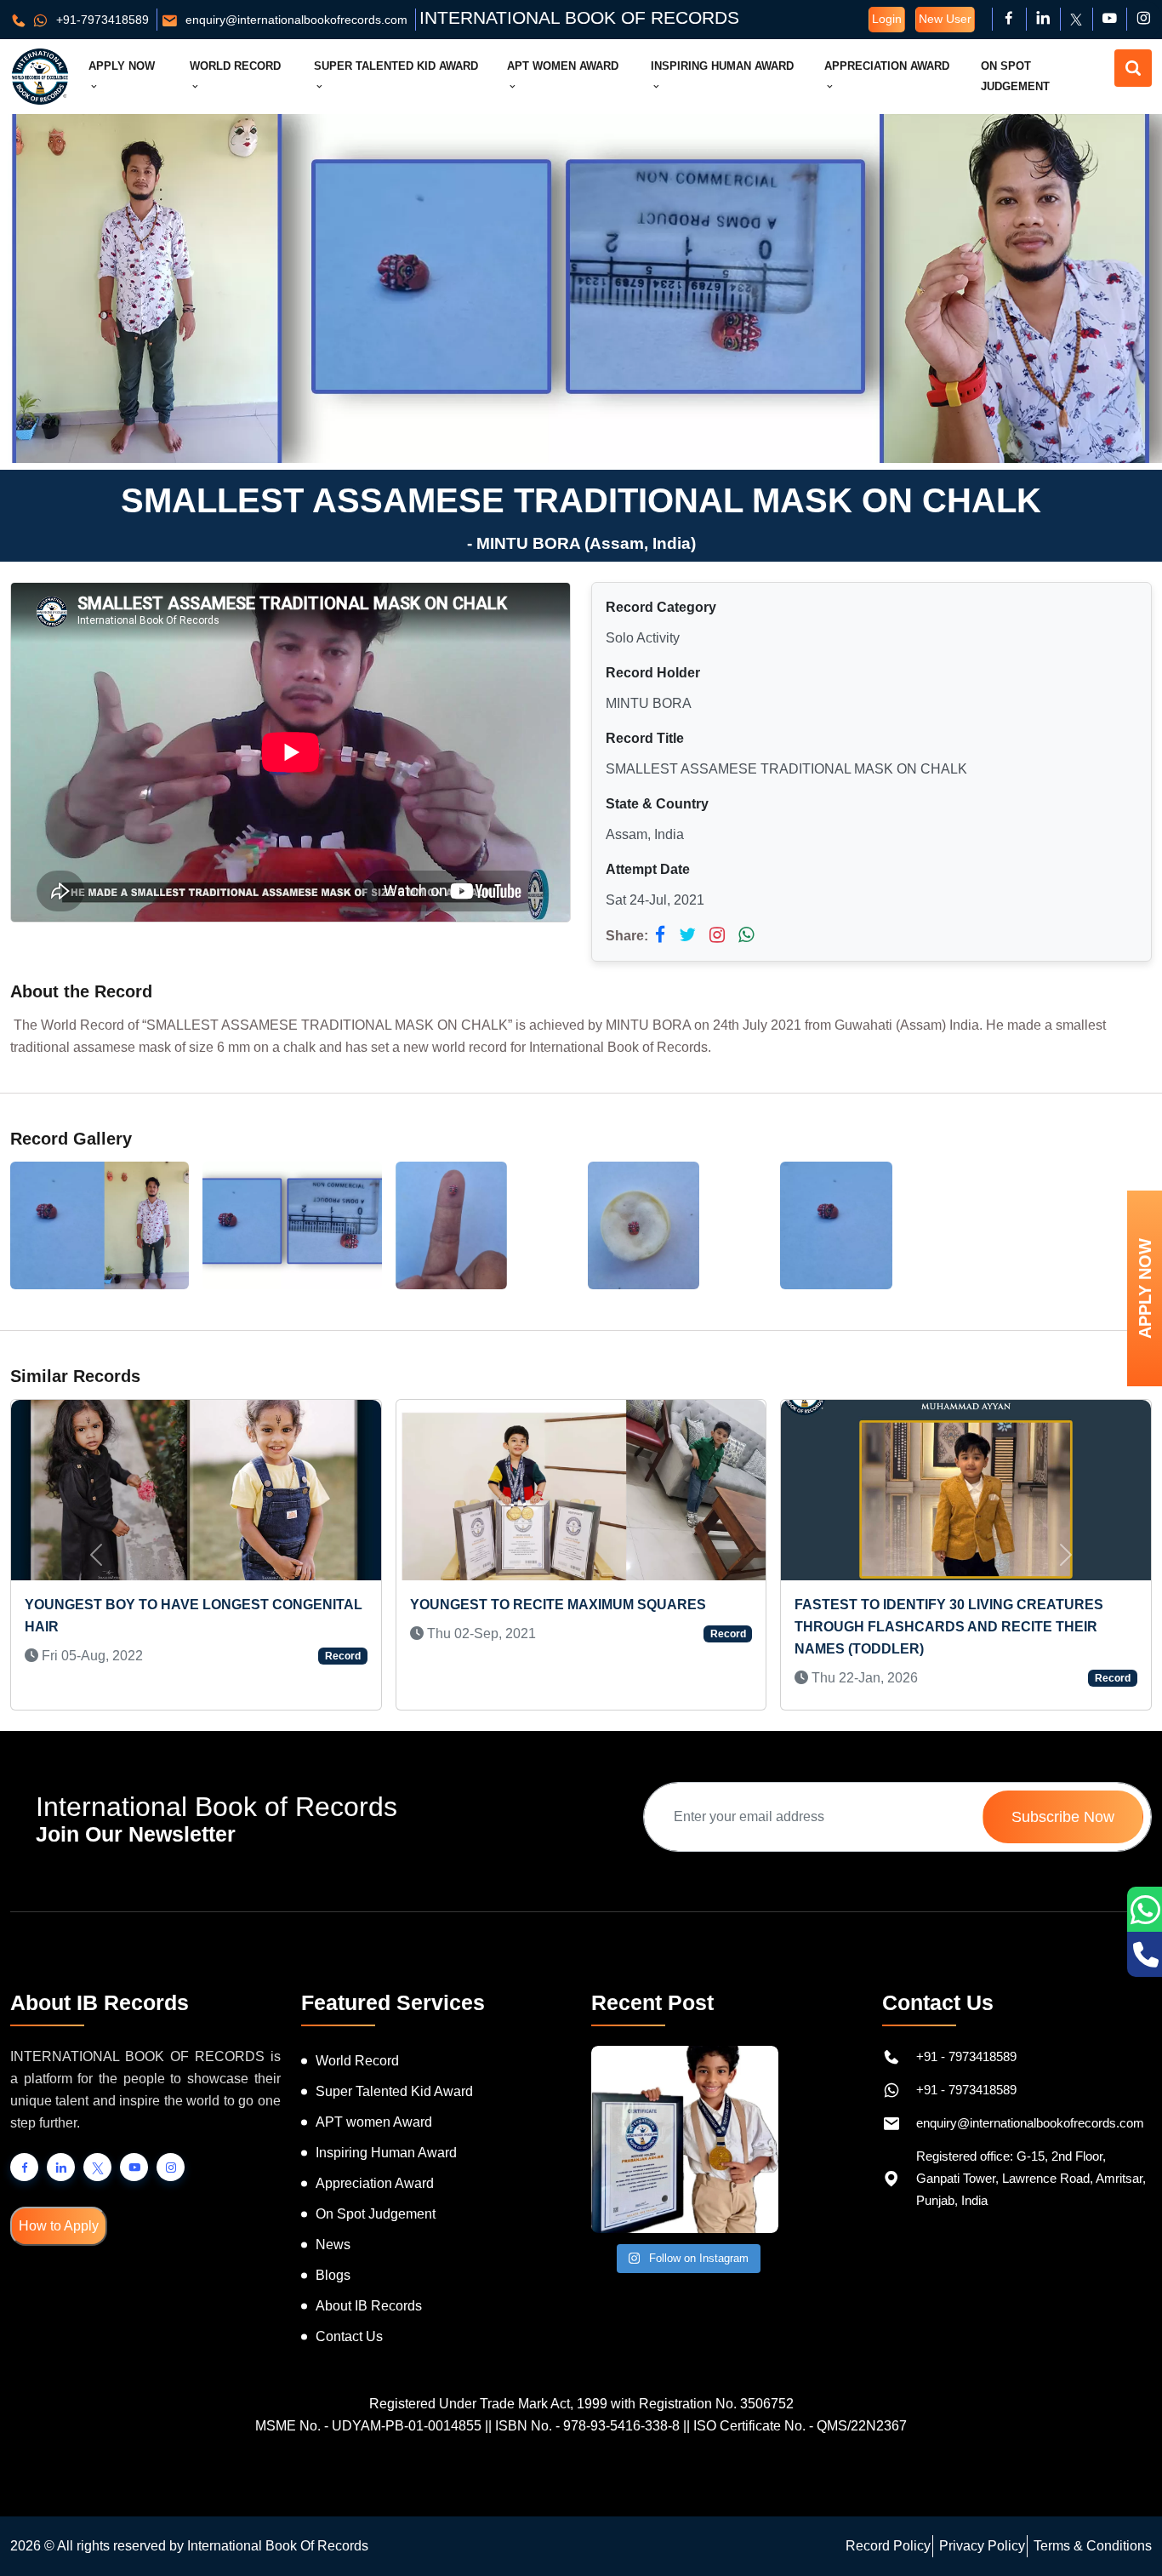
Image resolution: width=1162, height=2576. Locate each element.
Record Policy (888, 2546)
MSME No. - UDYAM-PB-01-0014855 (368, 2426)
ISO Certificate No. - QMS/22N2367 (800, 2426)
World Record (235, 66)
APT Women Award (563, 66)
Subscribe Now (1063, 1817)
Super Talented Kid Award (396, 66)
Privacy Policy (982, 2546)
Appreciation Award (887, 66)
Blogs (333, 2275)
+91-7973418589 (101, 20)
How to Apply (59, 2226)
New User (945, 19)
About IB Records (369, 2306)
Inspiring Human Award (722, 66)
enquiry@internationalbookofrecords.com (295, 20)
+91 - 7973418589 (966, 2056)
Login (887, 19)
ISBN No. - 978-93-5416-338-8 (587, 2426)
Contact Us (349, 2336)
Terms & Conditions (1093, 2546)
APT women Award (374, 2122)
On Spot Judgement (1015, 76)
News (333, 2245)
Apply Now (122, 66)
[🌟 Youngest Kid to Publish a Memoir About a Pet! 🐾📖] (685, 2139)
